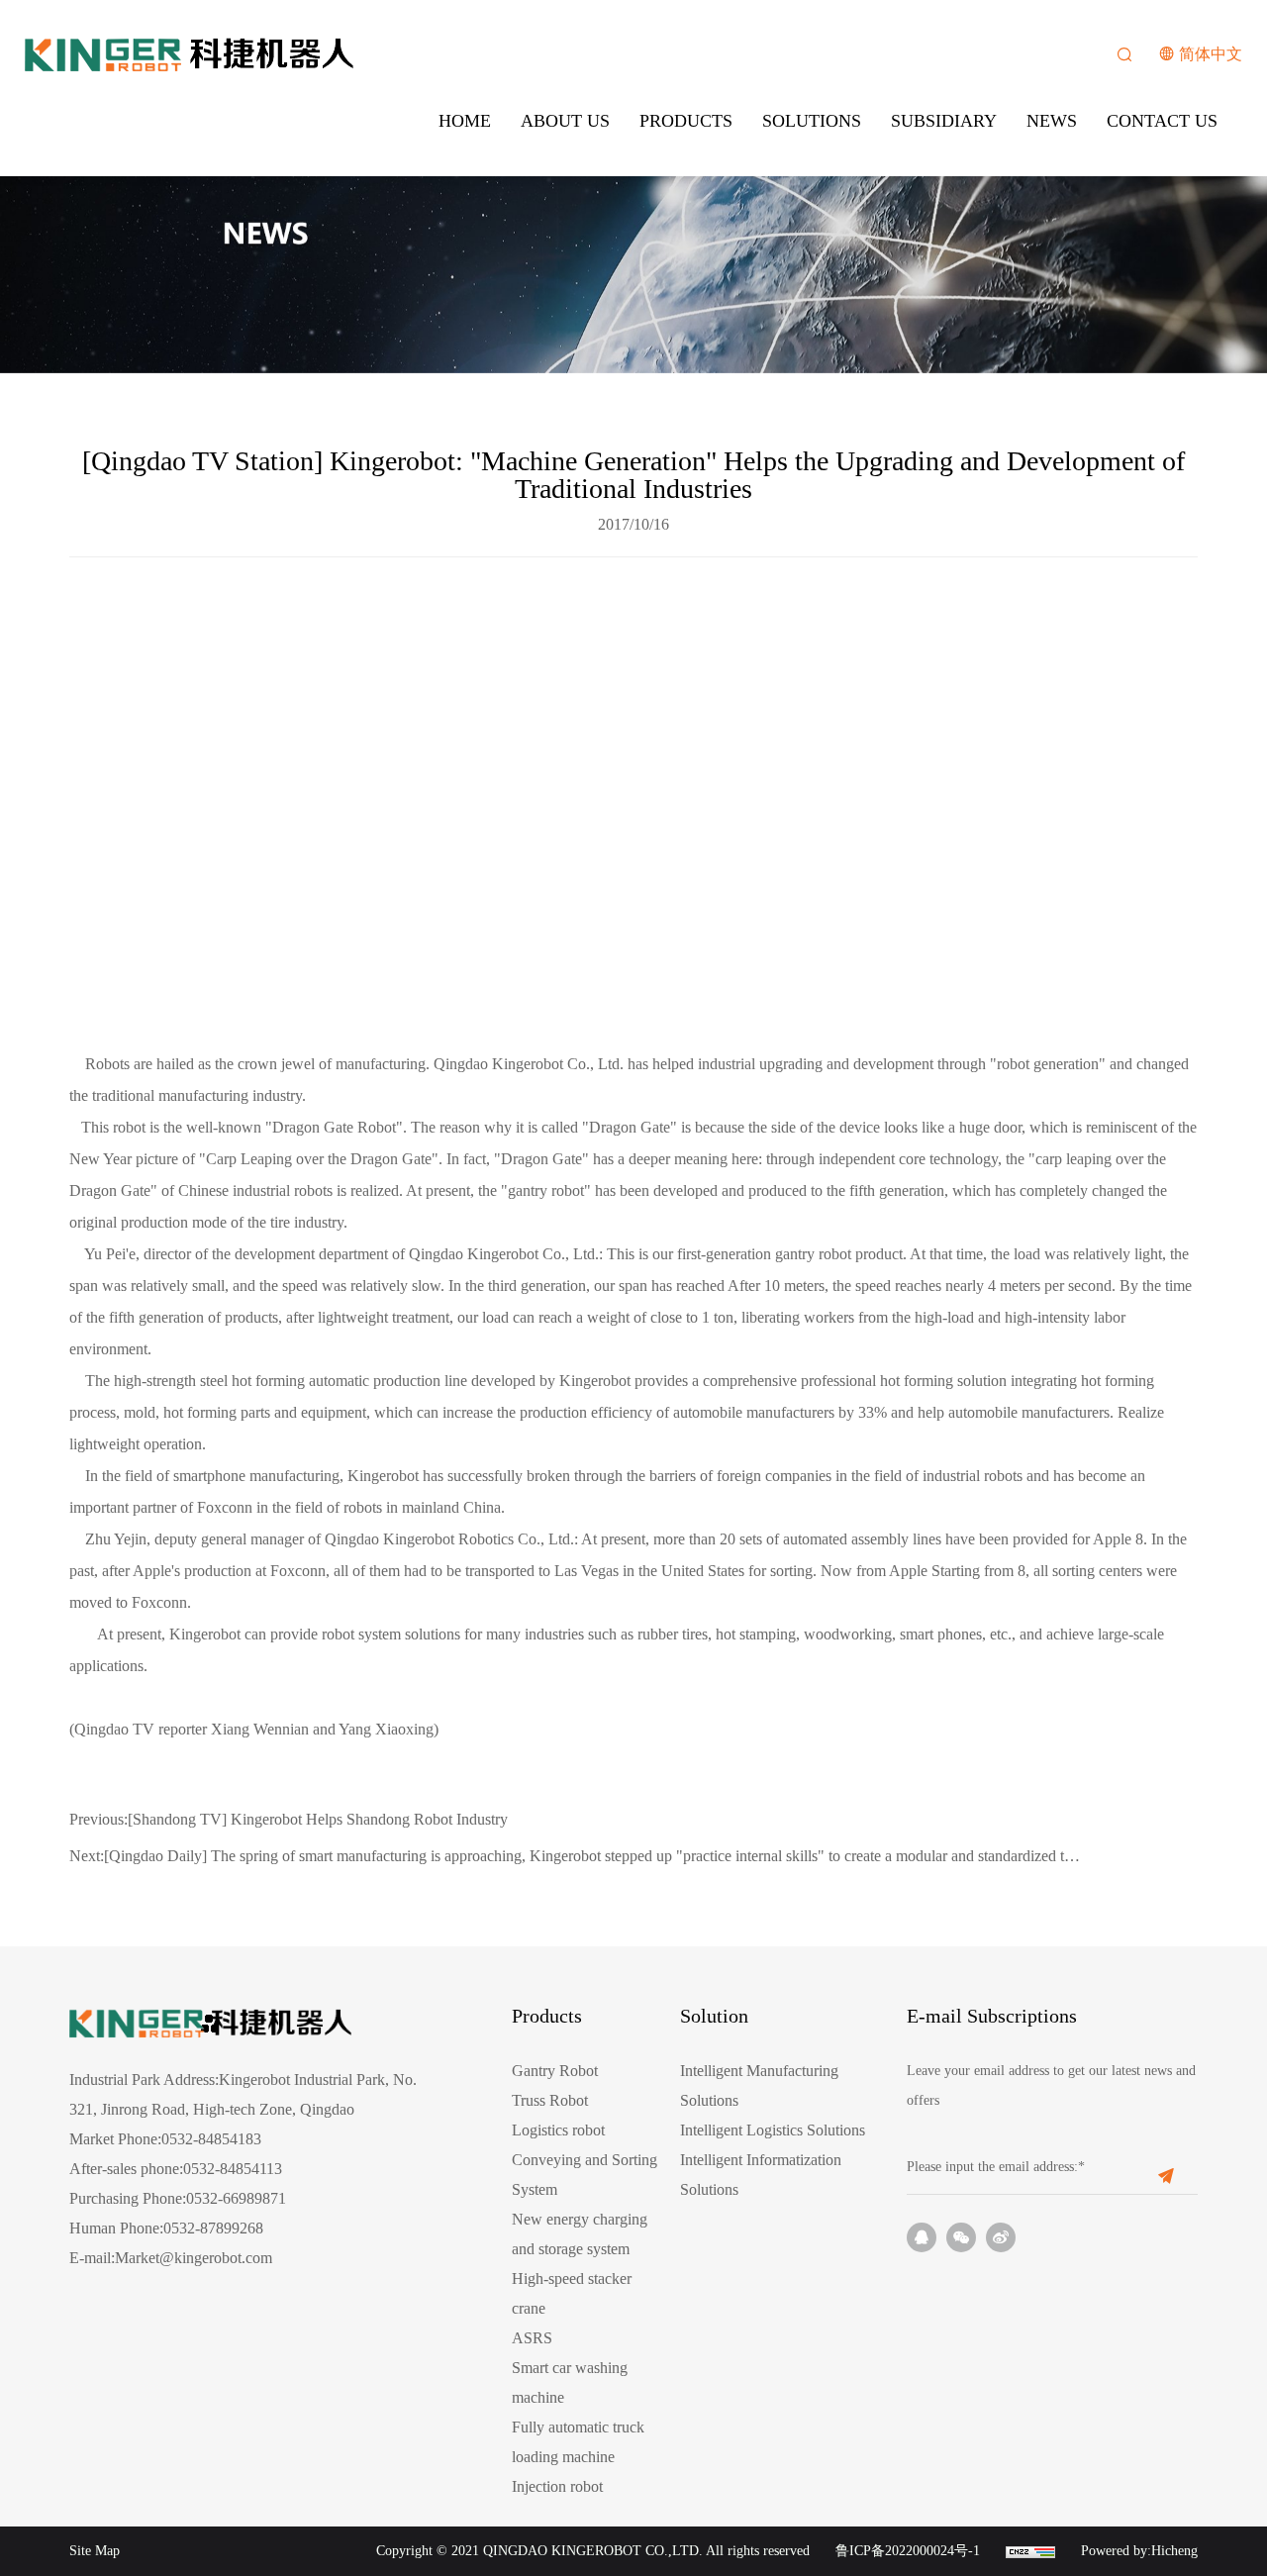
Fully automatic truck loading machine (578, 2442)
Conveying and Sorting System (585, 2175)
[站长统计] (1030, 2551)
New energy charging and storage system (580, 2234)
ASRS (532, 2338)
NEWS (1052, 121)
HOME (465, 121)
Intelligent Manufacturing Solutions (759, 2085)
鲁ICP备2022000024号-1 (908, 2551)
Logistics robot (558, 2130)
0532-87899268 (213, 2228)
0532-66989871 (236, 2198)
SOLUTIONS (812, 121)
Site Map (95, 2551)
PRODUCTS (686, 121)
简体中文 (1211, 54)
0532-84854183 (211, 2139)
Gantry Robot (555, 2071)
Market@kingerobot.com (194, 2258)
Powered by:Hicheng (1139, 2551)
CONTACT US (1162, 121)
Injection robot (557, 2486)
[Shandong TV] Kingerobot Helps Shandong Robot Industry (289, 1819)
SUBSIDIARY (944, 121)
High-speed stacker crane (572, 2293)
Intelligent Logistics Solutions (773, 2130)
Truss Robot (550, 2100)
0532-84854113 (233, 2169)
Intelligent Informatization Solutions (761, 2175)
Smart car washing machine (570, 2382)
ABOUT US (565, 121)
